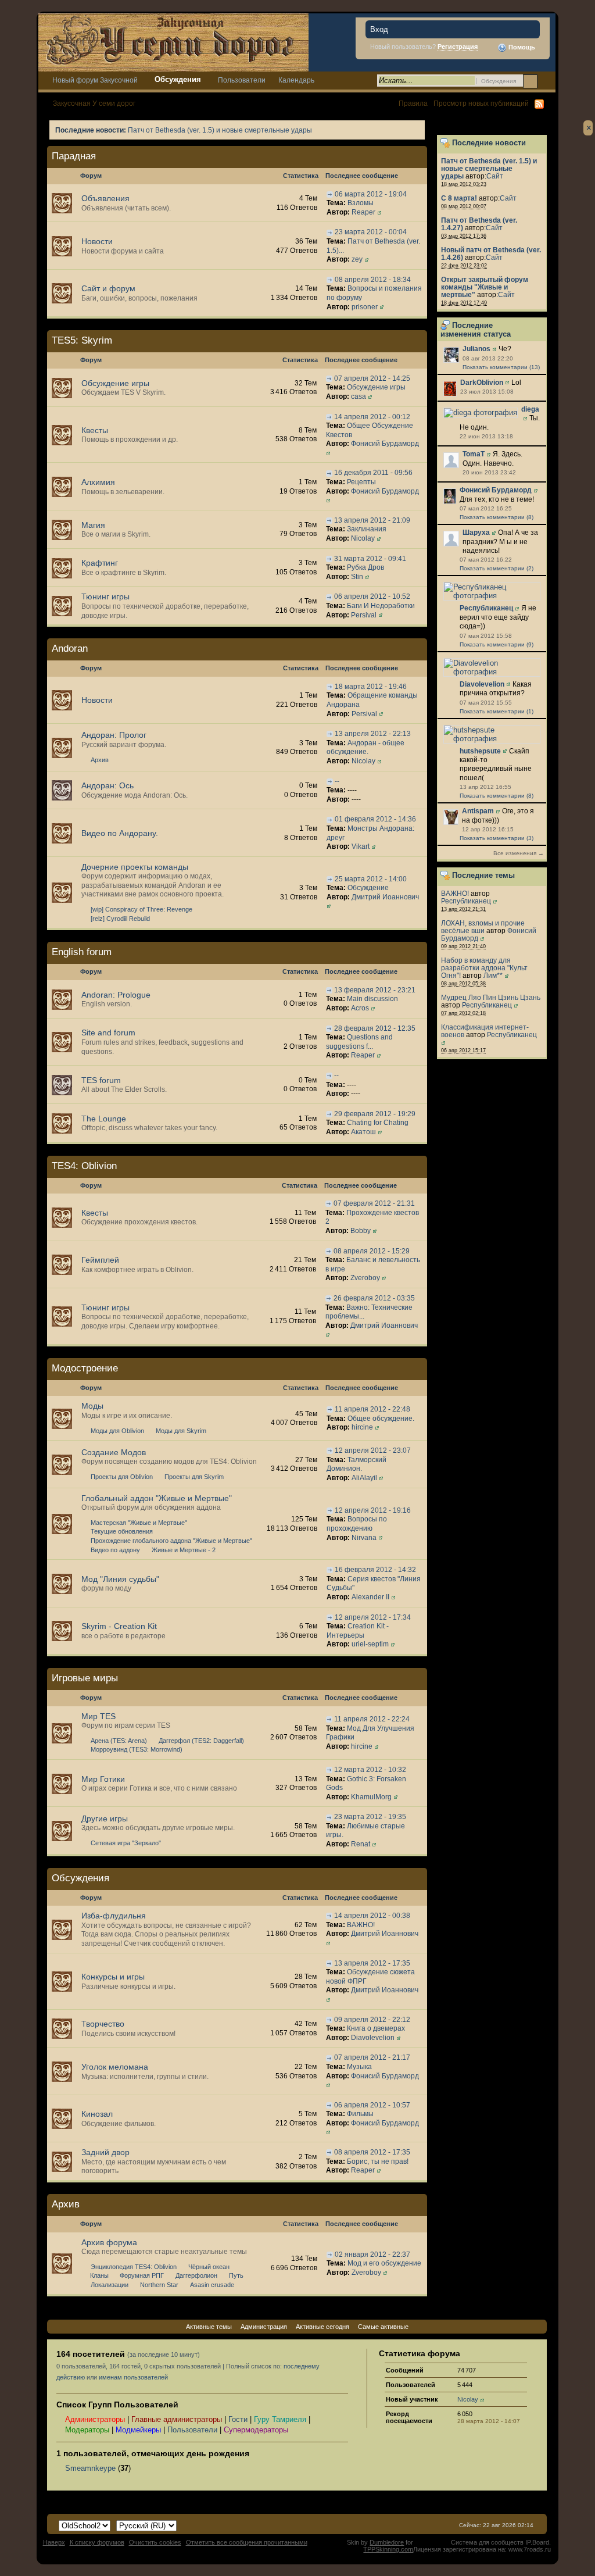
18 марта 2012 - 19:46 (371, 687)
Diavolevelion (482, 684)
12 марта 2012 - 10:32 (370, 1770)
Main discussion (372, 999)
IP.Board (537, 2542)
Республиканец (486, 608)
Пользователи (242, 80)
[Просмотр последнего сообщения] (330, 194)
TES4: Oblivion (84, 1166)
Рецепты (361, 482)
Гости (238, 2419)
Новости (97, 241)
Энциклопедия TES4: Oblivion (134, 2267)
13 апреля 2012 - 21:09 (372, 520)
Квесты (95, 430)
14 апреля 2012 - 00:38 (372, 1916)
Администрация (264, 2327)
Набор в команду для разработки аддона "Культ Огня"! (484, 968)
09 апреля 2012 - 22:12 (372, 2020)
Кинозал (97, 2114)
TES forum (101, 1080)
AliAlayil (364, 1478)
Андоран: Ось (107, 785)
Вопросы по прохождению (357, 1524)
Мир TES (98, 1716)
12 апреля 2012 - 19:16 (373, 1510)
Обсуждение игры (115, 383)
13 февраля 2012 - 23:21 (375, 990)
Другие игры (105, 1818)
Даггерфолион (196, 2275)
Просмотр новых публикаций (481, 103)
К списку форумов (97, 2542)
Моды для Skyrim (181, 1431)
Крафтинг (100, 563)
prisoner (365, 307)
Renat (361, 1844)
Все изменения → (519, 853)
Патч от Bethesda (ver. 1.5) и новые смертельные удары (220, 130)
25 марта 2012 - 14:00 (371, 879)
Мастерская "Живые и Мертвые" (139, 1523)
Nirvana (364, 1538)
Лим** (493, 975)
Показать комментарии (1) (497, 711)
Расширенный (545, 81)
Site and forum (108, 1032)
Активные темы (209, 2327)
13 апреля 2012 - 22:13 (373, 734)
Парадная (74, 156)
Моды (92, 1406)
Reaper (363, 212)
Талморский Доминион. (356, 1464)
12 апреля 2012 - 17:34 (373, 1617)
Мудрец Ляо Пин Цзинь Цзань (491, 997)
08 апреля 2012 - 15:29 (372, 1251)
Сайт (495, 176)
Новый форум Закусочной (95, 80)
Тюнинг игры (105, 596)
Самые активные (383, 2327)
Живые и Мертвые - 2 (184, 1550)
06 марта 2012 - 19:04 (371, 194)
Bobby (361, 1231)
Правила (413, 103)
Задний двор (105, 2152)
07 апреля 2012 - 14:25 (372, 378)
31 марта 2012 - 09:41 (370, 559)
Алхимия (98, 482)
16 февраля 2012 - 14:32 (375, 1570)
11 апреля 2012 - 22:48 (372, 1409)
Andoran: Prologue (116, 995)
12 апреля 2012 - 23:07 (373, 1450)
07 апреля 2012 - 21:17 (372, 2057)
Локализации (110, 2285)
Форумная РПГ (142, 2275)
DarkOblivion (482, 383)
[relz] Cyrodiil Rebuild (120, 919)
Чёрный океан (209, 2267)
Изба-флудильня (114, 1916)
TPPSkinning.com (388, 2549)
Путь (236, 2275)
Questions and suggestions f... (359, 1042)
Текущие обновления (122, 1531)
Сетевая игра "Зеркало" (126, 1843)
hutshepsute (480, 751)
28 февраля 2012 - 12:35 (375, 1028)
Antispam (478, 811)
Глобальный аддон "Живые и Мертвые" (157, 1498)
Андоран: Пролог (114, 735)
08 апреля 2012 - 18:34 (373, 280)
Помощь (521, 47)
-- (337, 781)
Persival (364, 615)
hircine (362, 1427)
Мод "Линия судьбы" (120, 1579)
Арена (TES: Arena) (119, 1741)
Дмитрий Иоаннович (385, 897)
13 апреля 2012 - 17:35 (372, 1963)
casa (359, 396)
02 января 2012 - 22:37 (372, 2255)
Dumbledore (387, 2542)
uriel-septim (370, 1644)
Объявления (105, 198)
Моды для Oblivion (117, 1431)
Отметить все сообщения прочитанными (247, 2542)
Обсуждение (368, 888)
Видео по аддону (115, 1550)
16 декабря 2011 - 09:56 (373, 473)
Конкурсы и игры (113, 1977)
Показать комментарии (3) (497, 838)
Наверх (54, 2542)
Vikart (361, 846)
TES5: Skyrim (82, 340)
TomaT (474, 454)
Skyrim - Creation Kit (119, 1626)
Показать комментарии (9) (497, 644)
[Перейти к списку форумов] (173, 42)
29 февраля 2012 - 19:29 (375, 1114)
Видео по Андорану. (120, 833)
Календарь (296, 80)
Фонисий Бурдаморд (496, 490)
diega (530, 409)
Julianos (476, 349)
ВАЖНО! (455, 893)
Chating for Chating (378, 1123)
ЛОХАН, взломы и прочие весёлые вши (483, 927)
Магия (93, 525)
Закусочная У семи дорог (94, 103)
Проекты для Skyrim (194, 1477)
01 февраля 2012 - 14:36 (375, 819)
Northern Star (159, 2285)
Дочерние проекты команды (135, 867)
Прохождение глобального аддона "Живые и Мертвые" (171, 1541)
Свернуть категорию (401, 157)
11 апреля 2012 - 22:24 (372, 1719)
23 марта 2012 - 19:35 (370, 1817)
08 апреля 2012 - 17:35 (372, 2152)
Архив (100, 760)
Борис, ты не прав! (378, 2161)
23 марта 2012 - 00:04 (371, 232)
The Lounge (104, 1119)
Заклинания (367, 529)
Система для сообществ (487, 2542)
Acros (360, 1008)
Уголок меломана (115, 2067)
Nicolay (363, 538)
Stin (357, 577)
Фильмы (360, 2114)
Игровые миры (85, 1678)
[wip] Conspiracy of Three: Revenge (141, 909)
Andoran (70, 649)
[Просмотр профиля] (451, 354)
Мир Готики (103, 1779)
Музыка (359, 2067)
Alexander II (370, 1597)
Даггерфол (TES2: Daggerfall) (201, 1741)
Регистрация (458, 47)
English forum (82, 952)
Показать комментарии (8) (497, 517)
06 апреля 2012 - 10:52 (372, 596)
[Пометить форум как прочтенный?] (62, 203)
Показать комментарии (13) (501, 367)
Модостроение (85, 1368)
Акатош (363, 1132)
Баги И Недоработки (381, 606)
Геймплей (100, 1260)
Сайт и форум (108, 288)
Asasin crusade (212, 2285)
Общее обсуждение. (381, 1419)
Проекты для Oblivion (122, 1477)
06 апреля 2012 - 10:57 (372, 2105)
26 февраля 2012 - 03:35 (374, 1298)
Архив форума (109, 2242)
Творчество (103, 2024)
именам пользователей (133, 2377)
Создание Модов (114, 1452)
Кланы (99, 2275)
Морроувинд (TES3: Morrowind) (137, 1749)
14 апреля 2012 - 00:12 (372, 417)
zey (357, 259)
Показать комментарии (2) (497, 568)
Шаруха (476, 533)
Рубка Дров (365, 567)
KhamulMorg (371, 1797)
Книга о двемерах (376, 2028)
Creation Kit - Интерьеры (358, 1631)
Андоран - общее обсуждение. (365, 748)
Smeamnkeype (90, 2468)
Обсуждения (178, 79)
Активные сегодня (322, 2327)
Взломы (361, 203)
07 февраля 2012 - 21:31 (374, 1203)
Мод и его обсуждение (384, 2263)
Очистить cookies (155, 2542)
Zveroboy (365, 1278)
